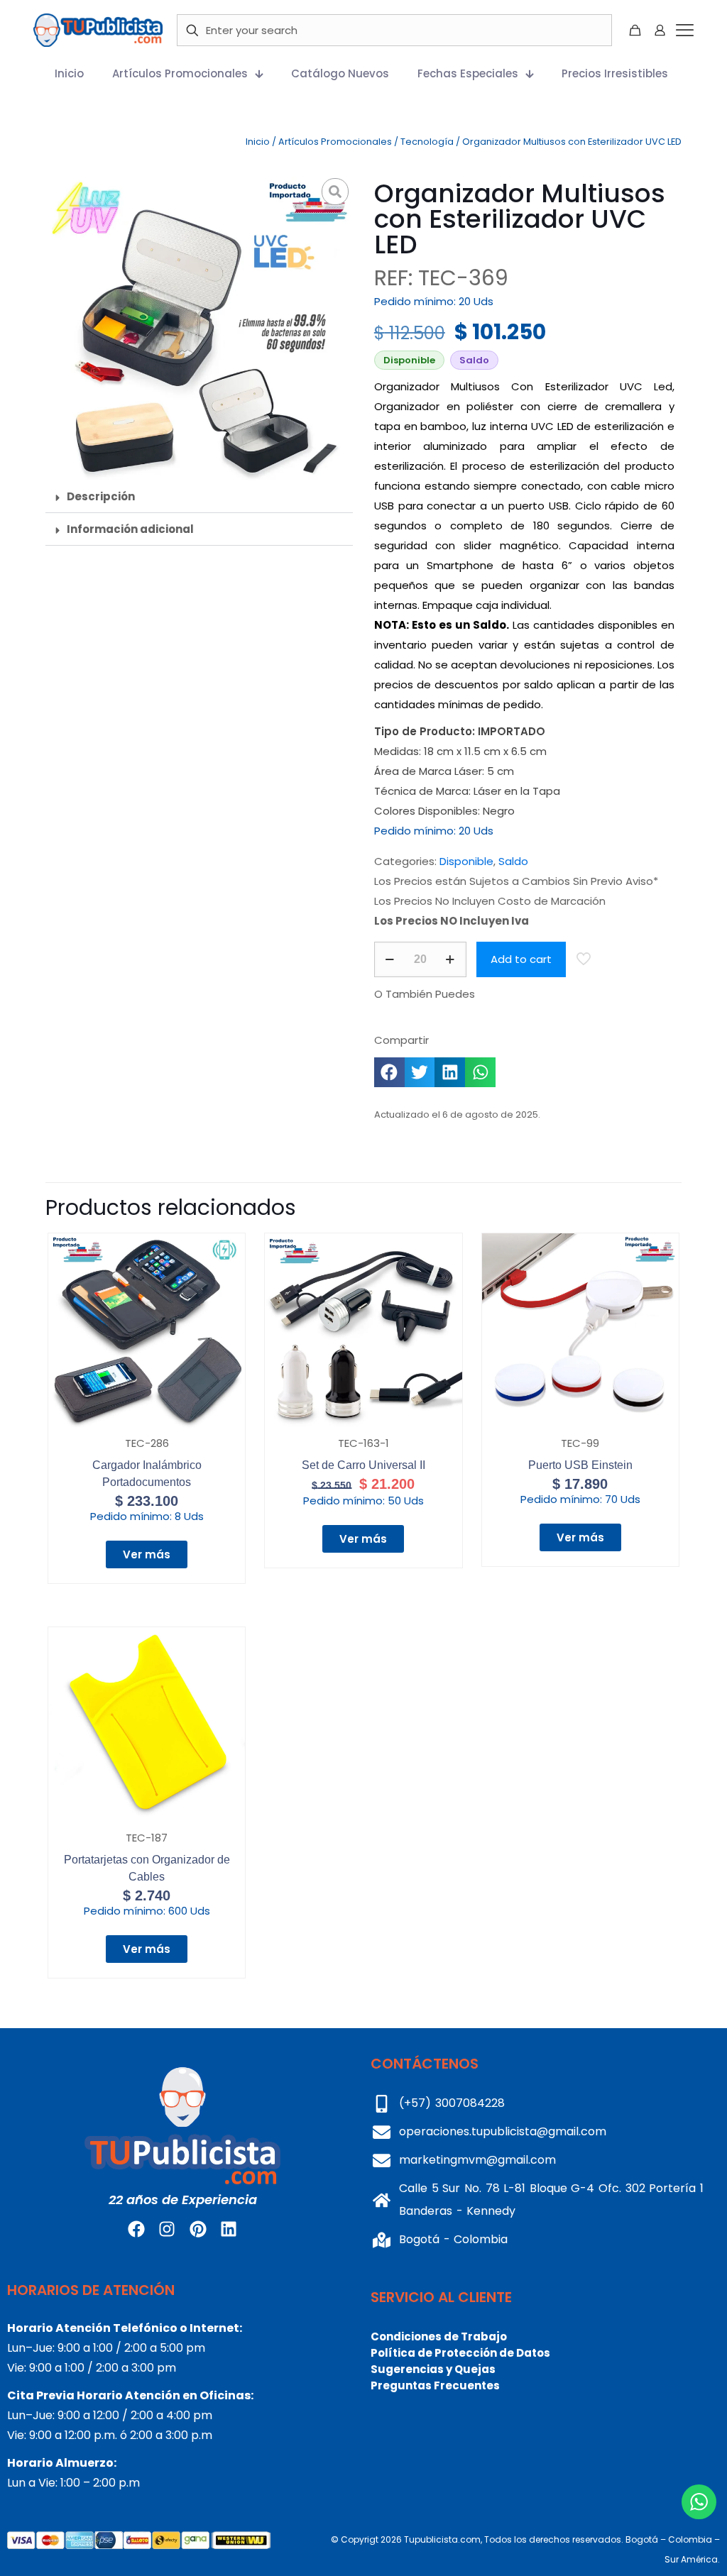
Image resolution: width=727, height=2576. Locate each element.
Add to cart (521, 959)
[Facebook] (136, 2229)
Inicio (258, 142)
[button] (199, 497)
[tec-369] (199, 327)
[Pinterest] (198, 2229)
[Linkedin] (229, 2229)
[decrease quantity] (390, 959)
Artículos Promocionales (335, 142)
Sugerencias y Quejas (433, 2369)
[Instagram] (167, 2229)
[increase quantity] (450, 959)
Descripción (101, 496)
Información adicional (130, 529)
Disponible (466, 861)
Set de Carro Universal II (363, 1465)
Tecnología (427, 142)
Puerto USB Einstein (580, 1465)
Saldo (513, 861)
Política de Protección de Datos (460, 2353)
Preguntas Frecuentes (435, 2385)
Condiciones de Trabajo (439, 2336)
